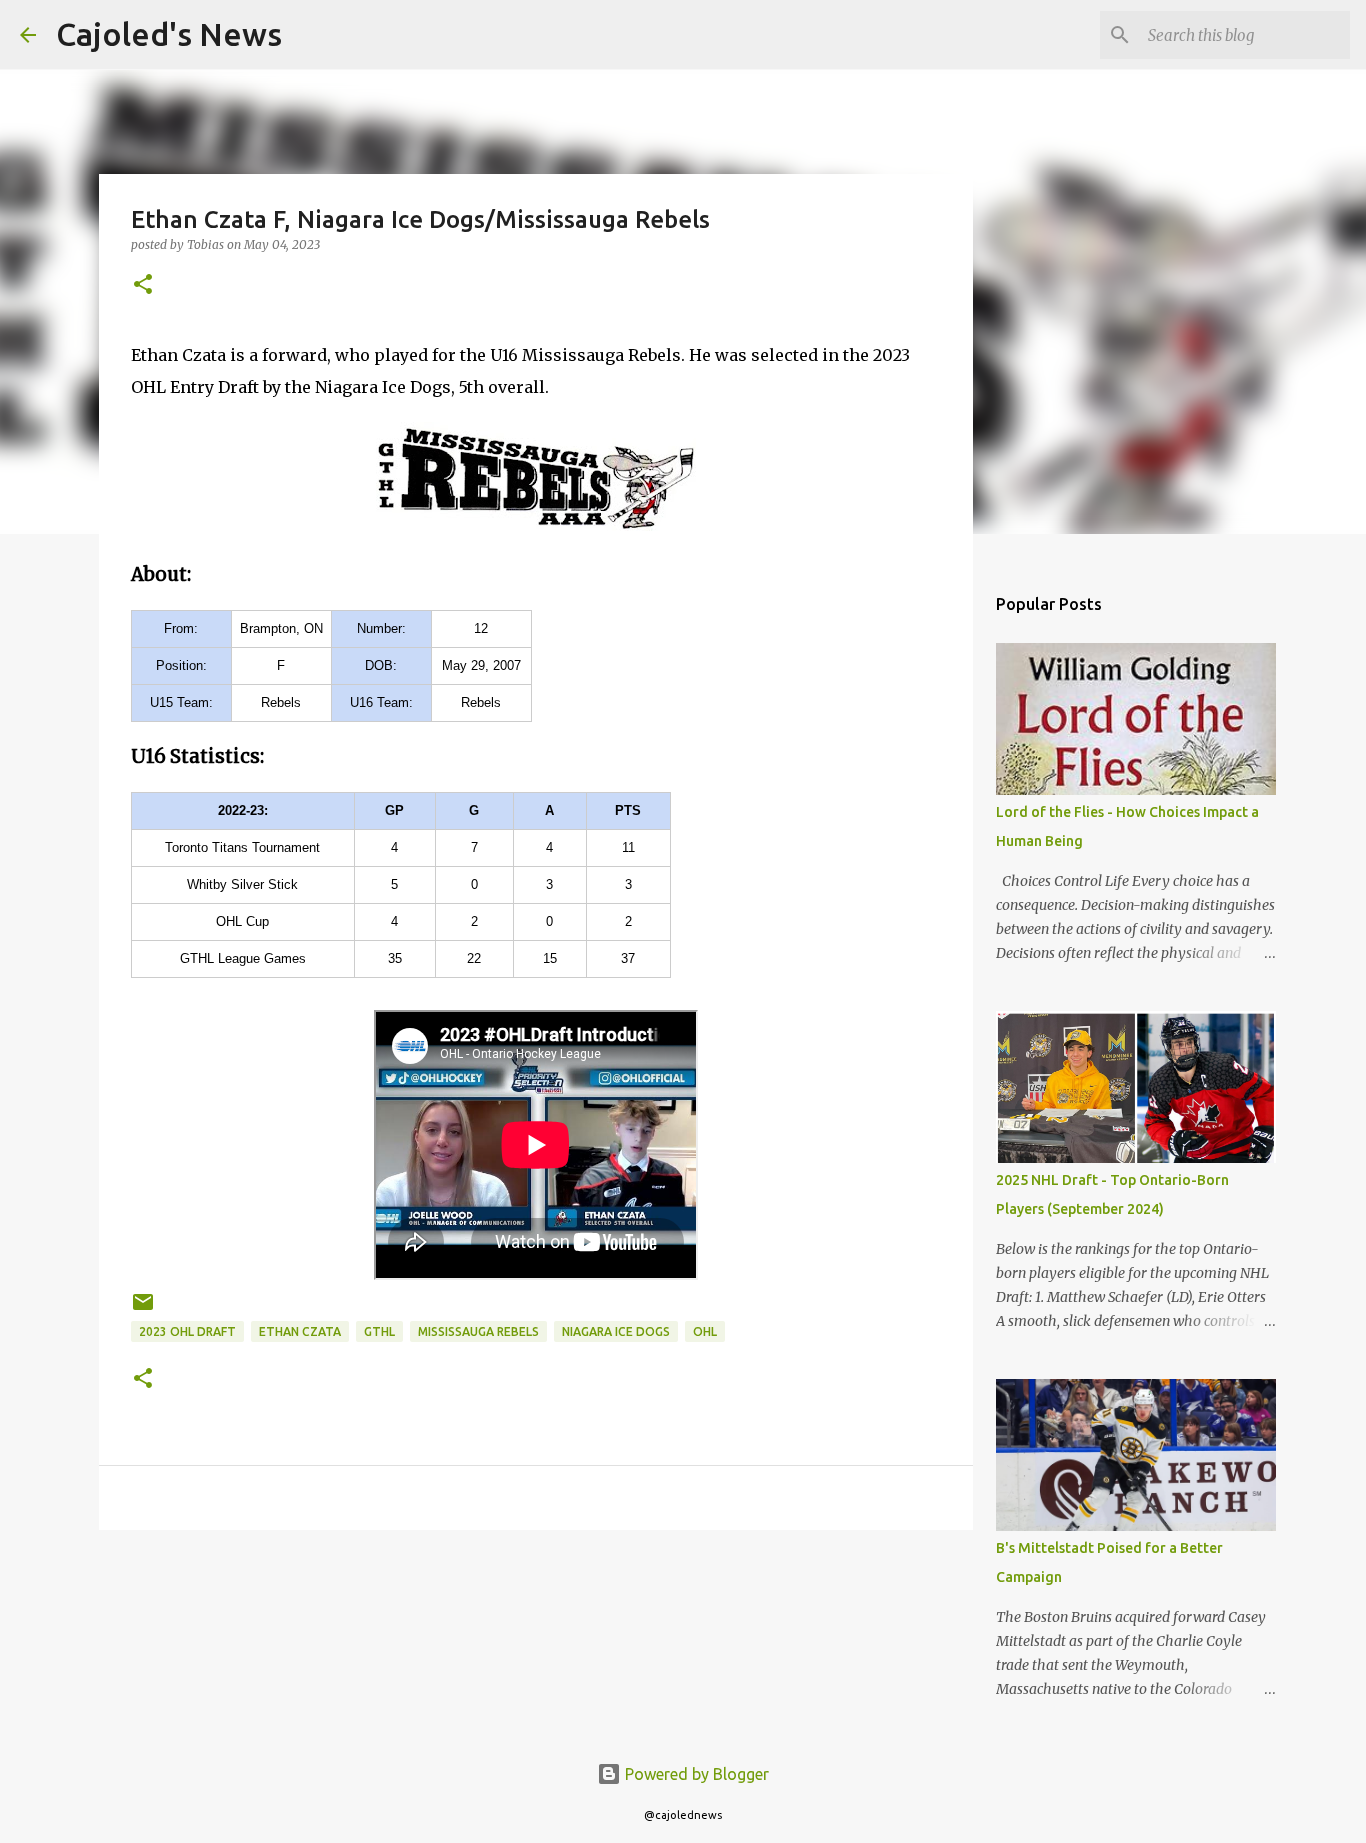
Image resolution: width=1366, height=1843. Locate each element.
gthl (379, 1331)
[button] (143, 285)
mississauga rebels (478, 1331)
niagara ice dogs (616, 1331)
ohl (705, 1331)
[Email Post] (143, 1309)
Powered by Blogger (695, 1774)
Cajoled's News (169, 34)
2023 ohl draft (187, 1331)
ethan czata (300, 1331)
